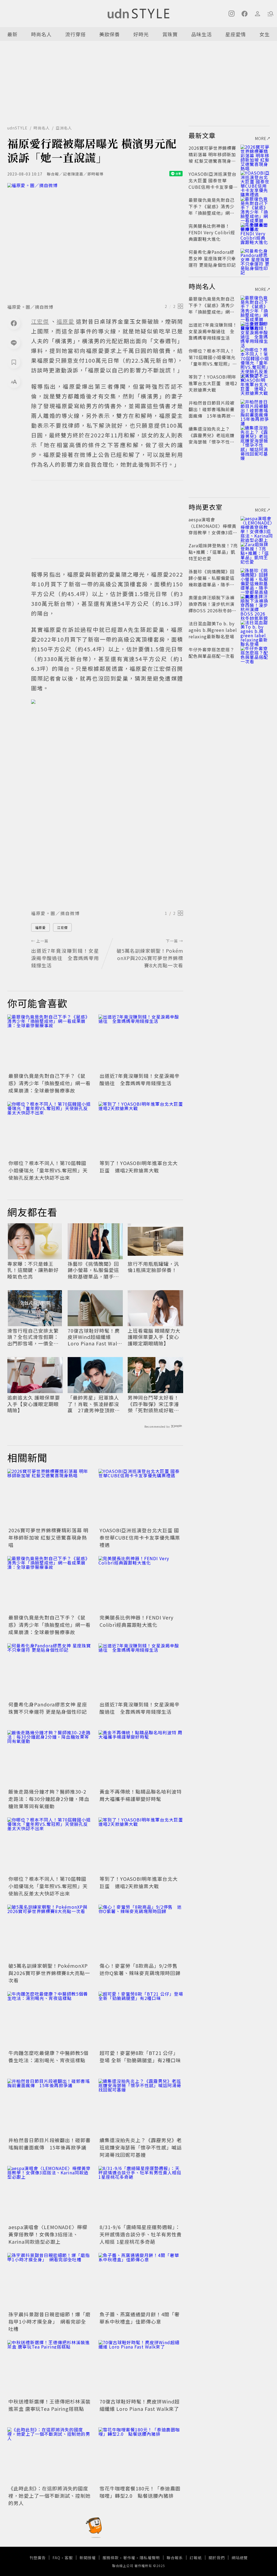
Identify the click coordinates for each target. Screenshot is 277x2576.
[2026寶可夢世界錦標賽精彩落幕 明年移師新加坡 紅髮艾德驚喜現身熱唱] (50, 1497)
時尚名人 (41, 34)
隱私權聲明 (150, 2558)
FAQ (56, 2558)
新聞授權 (88, 2558)
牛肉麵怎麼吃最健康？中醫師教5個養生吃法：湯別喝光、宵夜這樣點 (48, 2056)
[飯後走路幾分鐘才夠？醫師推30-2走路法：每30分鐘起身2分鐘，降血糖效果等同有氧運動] (50, 1759)
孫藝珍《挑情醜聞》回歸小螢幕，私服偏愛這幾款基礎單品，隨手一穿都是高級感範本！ (93, 1270)
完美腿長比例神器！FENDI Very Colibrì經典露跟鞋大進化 (136, 1621)
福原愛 (40, 927)
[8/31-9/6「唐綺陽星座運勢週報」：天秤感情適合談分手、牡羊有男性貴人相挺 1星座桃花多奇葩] (141, 2194)
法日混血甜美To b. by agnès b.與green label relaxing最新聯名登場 (213, 630)
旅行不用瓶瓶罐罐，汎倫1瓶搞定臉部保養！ (153, 1267)
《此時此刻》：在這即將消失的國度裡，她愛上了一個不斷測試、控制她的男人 (50, 2496)
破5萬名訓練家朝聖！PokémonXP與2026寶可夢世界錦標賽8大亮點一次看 (49, 1973)
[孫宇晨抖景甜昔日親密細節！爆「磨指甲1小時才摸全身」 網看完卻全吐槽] (50, 2281)
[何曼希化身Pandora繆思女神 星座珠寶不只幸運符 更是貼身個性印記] (50, 1672)
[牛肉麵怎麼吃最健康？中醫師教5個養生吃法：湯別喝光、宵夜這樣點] (50, 2020)
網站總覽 (240, 2558)
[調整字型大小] (14, 382)
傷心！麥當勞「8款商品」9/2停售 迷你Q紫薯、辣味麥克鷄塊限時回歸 (141, 1969)
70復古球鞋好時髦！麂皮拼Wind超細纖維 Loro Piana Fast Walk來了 (94, 1337)
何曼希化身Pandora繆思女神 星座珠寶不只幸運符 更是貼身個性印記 (48, 1708)
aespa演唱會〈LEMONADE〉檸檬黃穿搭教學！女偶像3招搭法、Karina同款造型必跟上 (48, 2234)
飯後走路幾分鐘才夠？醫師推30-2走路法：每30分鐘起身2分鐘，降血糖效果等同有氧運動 (49, 1799)
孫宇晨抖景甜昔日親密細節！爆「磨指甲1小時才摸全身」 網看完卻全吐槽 (50, 2321)
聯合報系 (175, 2558)
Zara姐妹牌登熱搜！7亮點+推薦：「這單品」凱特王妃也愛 (213, 552)
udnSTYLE (17, 128)
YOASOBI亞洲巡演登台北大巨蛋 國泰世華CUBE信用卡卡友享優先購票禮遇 (140, 1537)
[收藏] (14, 362)
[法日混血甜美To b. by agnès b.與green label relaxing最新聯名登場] (255, 630)
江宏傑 (62, 927)
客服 (69, 2558)
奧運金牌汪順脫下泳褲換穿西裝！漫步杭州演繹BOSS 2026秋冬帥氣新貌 (212, 607)
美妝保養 (110, 34)
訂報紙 (196, 2558)
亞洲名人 (64, 128)
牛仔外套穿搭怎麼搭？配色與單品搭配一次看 (212, 653)
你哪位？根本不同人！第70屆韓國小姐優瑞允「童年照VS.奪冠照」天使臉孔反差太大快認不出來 (48, 1170)
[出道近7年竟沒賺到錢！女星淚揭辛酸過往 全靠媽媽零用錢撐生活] (141, 1043)
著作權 (129, 2558)
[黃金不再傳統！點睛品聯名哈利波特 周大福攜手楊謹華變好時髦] (141, 1759)
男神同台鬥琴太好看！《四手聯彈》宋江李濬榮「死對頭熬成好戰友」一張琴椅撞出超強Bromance (155, 1404)
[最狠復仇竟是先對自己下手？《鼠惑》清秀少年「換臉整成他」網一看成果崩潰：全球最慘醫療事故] (50, 1043)
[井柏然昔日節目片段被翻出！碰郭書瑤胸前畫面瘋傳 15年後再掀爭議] (50, 2107)
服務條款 (111, 2558)
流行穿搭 (75, 34)
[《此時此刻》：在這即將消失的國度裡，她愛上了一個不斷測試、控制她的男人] (50, 2456)
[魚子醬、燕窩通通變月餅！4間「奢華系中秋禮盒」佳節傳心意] (141, 2281)
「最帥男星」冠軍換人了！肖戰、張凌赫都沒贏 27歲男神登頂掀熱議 (94, 1404)
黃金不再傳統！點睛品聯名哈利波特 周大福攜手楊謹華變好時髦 (141, 1795)
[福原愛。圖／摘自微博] (95, 242)
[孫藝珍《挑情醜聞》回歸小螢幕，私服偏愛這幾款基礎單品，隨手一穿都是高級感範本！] (255, 578)
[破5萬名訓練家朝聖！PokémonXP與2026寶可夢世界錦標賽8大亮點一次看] (50, 1933)
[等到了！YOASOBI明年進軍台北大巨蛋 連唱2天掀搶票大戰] (141, 1130)
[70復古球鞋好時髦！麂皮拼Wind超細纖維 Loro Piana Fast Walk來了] (141, 2368)
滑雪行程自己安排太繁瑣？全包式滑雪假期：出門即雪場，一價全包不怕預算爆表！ (33, 1337)
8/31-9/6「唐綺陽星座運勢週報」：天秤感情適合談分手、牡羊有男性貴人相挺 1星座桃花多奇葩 (141, 2234)
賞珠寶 (170, 34)
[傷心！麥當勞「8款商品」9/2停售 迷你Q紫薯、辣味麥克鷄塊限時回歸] (141, 1933)
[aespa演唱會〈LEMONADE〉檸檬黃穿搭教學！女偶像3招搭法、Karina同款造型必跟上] (50, 2194)
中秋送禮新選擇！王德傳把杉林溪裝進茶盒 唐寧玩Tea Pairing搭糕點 (50, 2405)
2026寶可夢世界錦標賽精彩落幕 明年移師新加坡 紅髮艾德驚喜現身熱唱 (48, 1537)
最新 (12, 34)
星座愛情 (236, 34)
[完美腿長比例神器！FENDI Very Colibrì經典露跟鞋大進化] (141, 1584)
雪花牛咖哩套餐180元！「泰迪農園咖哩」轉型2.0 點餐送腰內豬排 (140, 2492)
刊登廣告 (38, 2558)
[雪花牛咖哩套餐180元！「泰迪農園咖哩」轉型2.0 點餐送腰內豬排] (141, 2456)
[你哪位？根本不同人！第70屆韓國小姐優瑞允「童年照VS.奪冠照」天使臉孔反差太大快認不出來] (50, 1130)
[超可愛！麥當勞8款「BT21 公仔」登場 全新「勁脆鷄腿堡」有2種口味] (141, 2020)
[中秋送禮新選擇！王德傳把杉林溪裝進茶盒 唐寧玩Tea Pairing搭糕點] (50, 2368)
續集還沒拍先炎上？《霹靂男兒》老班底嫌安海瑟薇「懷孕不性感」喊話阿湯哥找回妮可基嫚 (141, 2147)
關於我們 (217, 2558)
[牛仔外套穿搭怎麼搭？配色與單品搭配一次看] (255, 656)
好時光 (141, 34)
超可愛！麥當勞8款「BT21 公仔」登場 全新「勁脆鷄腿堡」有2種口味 (140, 2056)
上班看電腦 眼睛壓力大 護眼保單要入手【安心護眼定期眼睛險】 (154, 1337)
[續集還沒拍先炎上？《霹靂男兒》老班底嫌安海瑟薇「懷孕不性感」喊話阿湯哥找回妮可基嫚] (141, 2107)
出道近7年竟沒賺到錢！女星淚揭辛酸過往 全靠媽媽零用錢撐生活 (140, 1079)
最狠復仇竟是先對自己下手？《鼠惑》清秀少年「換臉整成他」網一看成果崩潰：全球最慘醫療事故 (50, 1083)
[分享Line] (14, 343)
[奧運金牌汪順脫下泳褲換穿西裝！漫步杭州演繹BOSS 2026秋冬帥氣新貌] (255, 604)
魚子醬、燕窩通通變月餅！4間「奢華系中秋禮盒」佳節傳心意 (140, 2318)
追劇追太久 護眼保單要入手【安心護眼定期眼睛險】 (34, 1404)
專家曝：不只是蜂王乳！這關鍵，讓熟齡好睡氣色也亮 (33, 1270)
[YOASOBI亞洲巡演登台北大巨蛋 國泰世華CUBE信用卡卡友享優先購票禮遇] (141, 1497)
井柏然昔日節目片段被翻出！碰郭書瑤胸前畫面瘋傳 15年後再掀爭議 (50, 2144)
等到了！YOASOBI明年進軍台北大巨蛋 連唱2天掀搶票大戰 (139, 1167)
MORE (261, 138)
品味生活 (202, 34)
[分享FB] (14, 323)
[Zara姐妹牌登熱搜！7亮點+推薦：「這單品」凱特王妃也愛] (255, 552)
